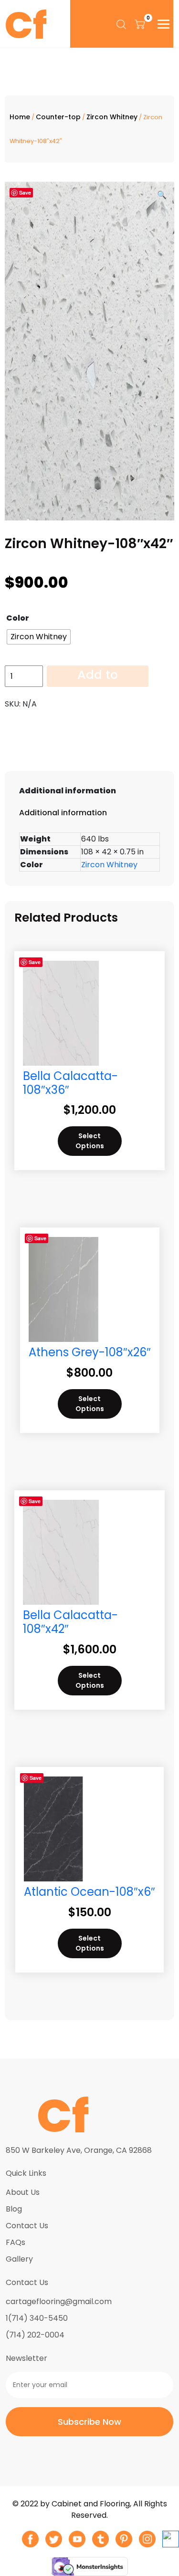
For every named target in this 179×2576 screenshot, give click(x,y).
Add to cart (98, 676)
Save (25, 192)
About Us (23, 2192)
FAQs (16, 2242)
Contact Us (27, 2226)
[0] (140, 24)
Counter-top (58, 117)
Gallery (19, 2259)
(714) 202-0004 (35, 2335)
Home (20, 117)
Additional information (68, 791)
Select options (90, 1141)
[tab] (89, 791)
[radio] (39, 637)
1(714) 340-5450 (37, 2318)
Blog (14, 2209)
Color (18, 618)
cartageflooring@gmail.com (59, 2301)
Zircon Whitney (112, 117)
